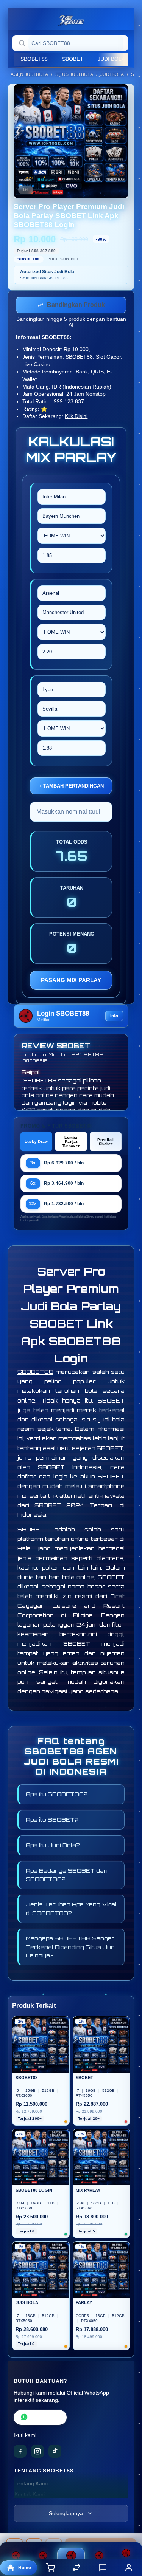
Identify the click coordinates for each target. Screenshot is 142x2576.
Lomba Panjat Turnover (71, 1143)
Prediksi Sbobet (105, 1143)
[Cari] (22, 43)
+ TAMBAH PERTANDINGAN (71, 787)
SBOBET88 (34, 59)
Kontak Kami (30, 2496)
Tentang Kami (31, 2485)
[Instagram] (37, 2453)
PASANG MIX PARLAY (71, 982)
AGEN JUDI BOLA (29, 74)
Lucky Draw (36, 1143)
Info (114, 1017)
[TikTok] (55, 2453)
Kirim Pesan (45, 2419)
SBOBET (73, 59)
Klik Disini (76, 418)
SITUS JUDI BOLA (74, 74)
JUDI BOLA (111, 59)
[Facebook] (20, 2453)
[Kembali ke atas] (128, 2525)
